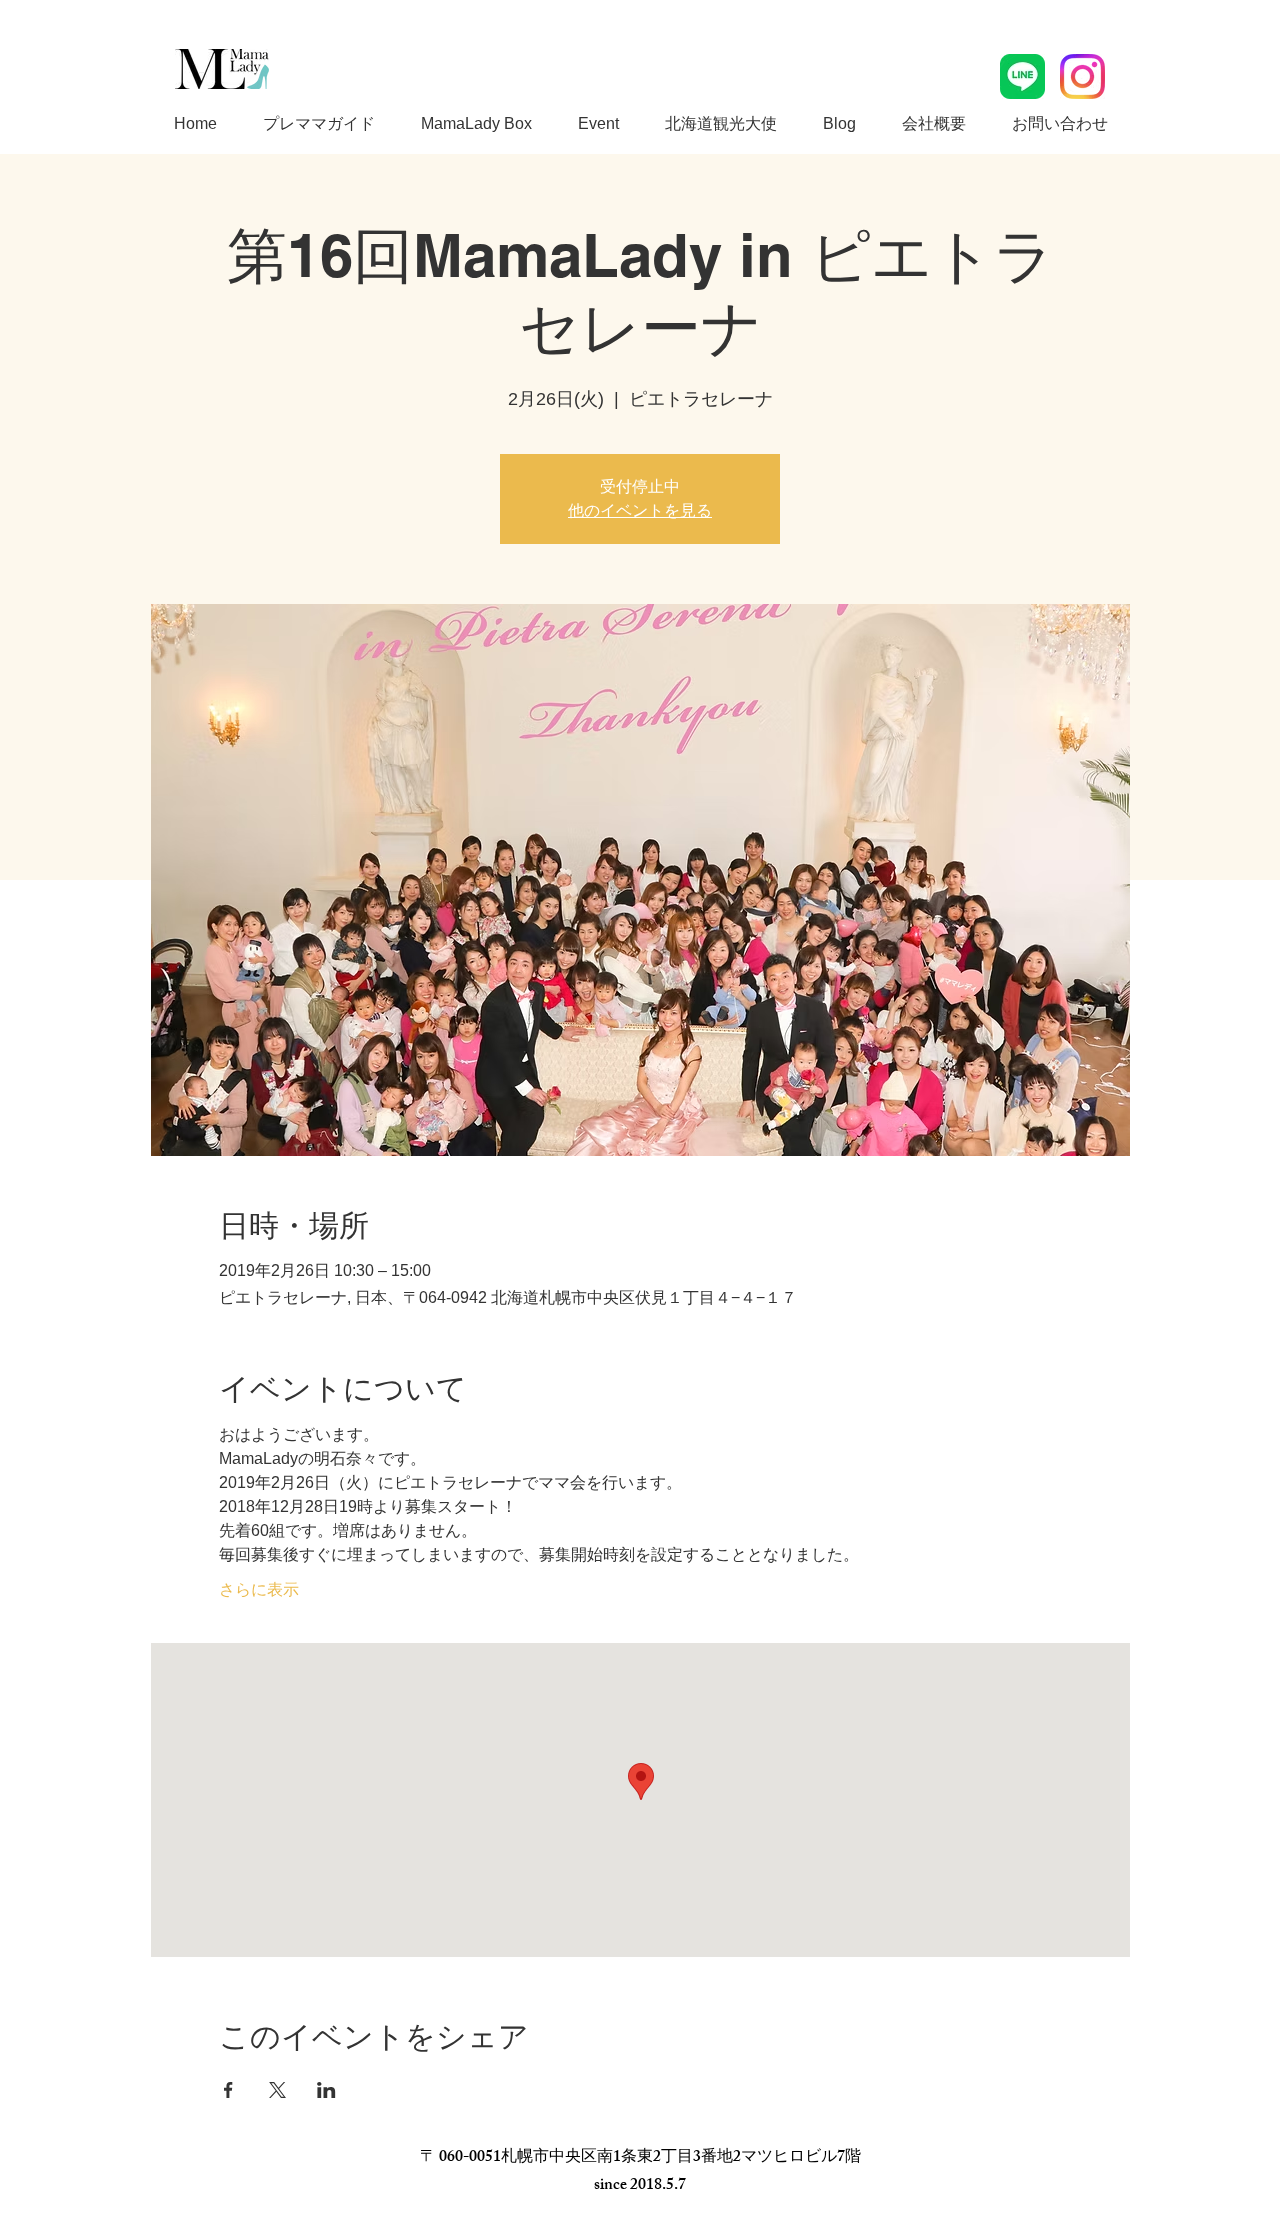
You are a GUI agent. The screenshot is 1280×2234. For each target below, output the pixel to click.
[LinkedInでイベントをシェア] (326, 2090)
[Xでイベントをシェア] (277, 2090)
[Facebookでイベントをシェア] (228, 2090)
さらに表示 (259, 1589)
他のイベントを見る (640, 510)
